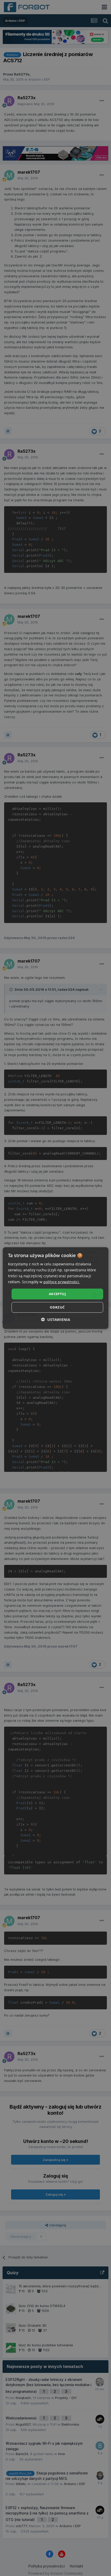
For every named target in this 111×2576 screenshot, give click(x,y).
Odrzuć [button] (57, 1307)
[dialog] (56, 1288)
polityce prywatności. (62, 1282)
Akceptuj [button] (57, 1294)
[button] (56, 1320)
